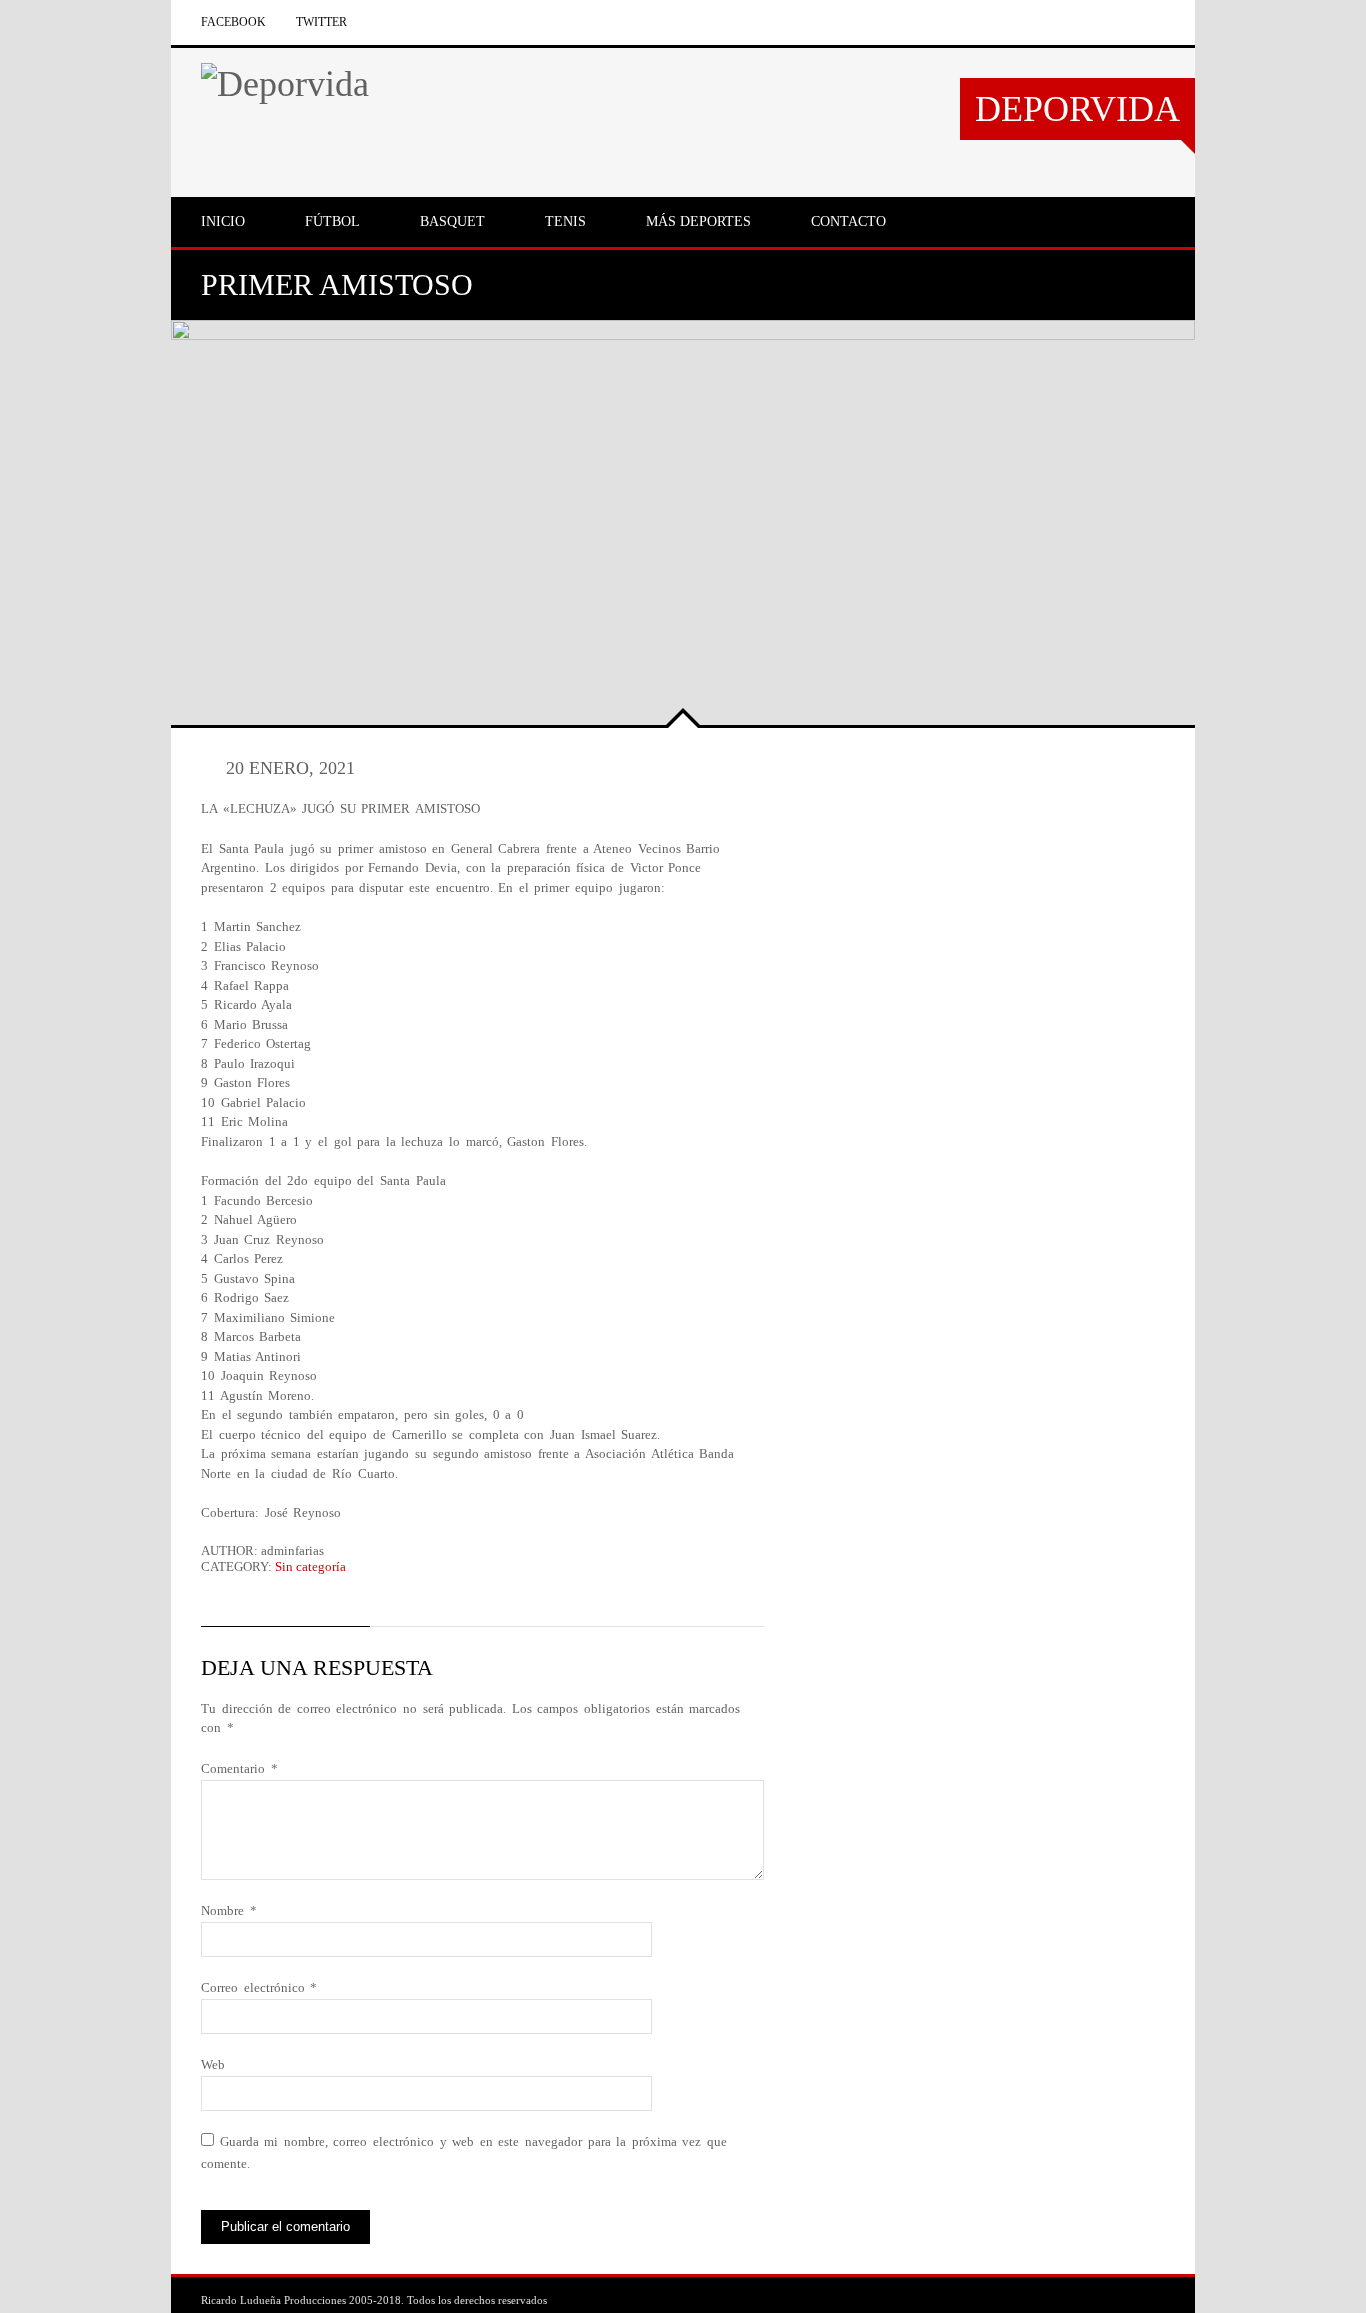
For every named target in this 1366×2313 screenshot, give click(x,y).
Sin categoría (310, 1566)
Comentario (239, 1768)
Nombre (229, 1910)
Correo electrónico (259, 1987)
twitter (321, 22)
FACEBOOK (233, 22)
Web (213, 2064)
